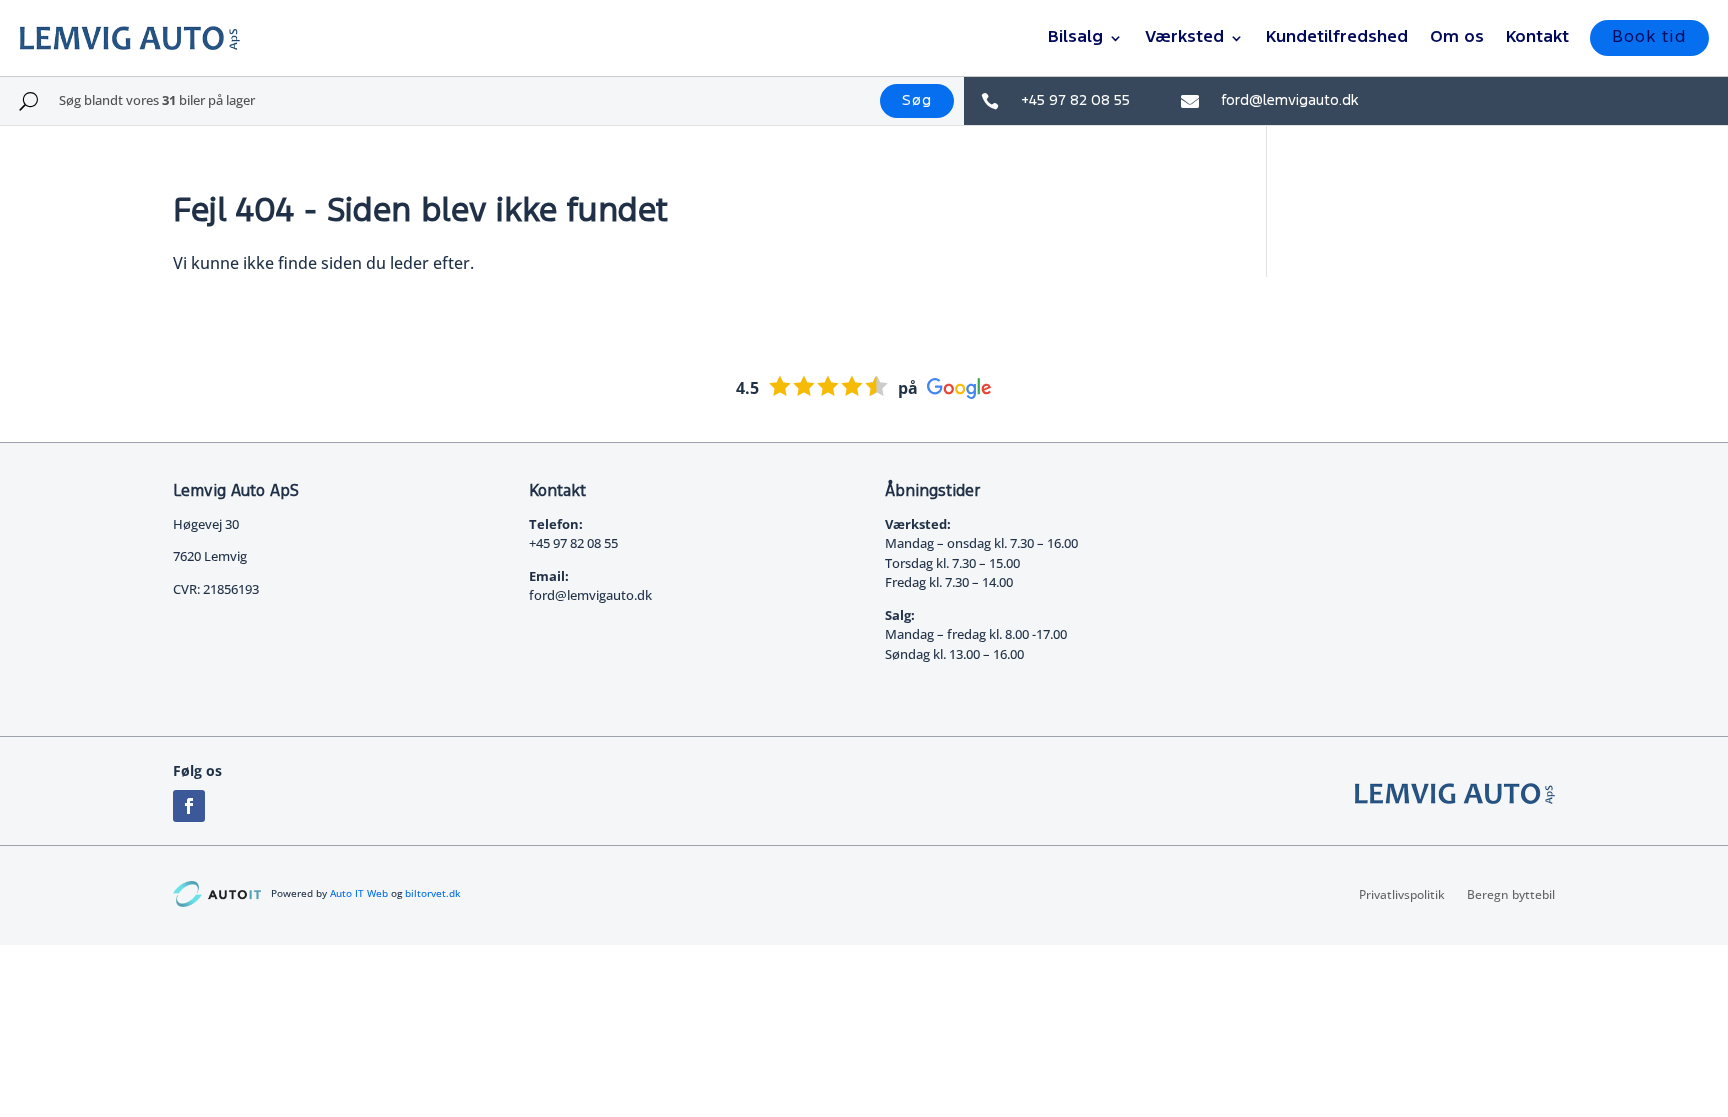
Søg (917, 100)
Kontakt (1537, 37)
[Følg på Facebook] (189, 806)
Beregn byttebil (1511, 894)
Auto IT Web (359, 893)
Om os (1457, 37)
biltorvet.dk (433, 893)
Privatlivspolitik (1402, 894)
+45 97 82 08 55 (1075, 100)
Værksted (1184, 37)
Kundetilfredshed (1337, 37)
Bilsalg (1075, 37)
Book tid (1649, 37)
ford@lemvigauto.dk (1289, 100)
